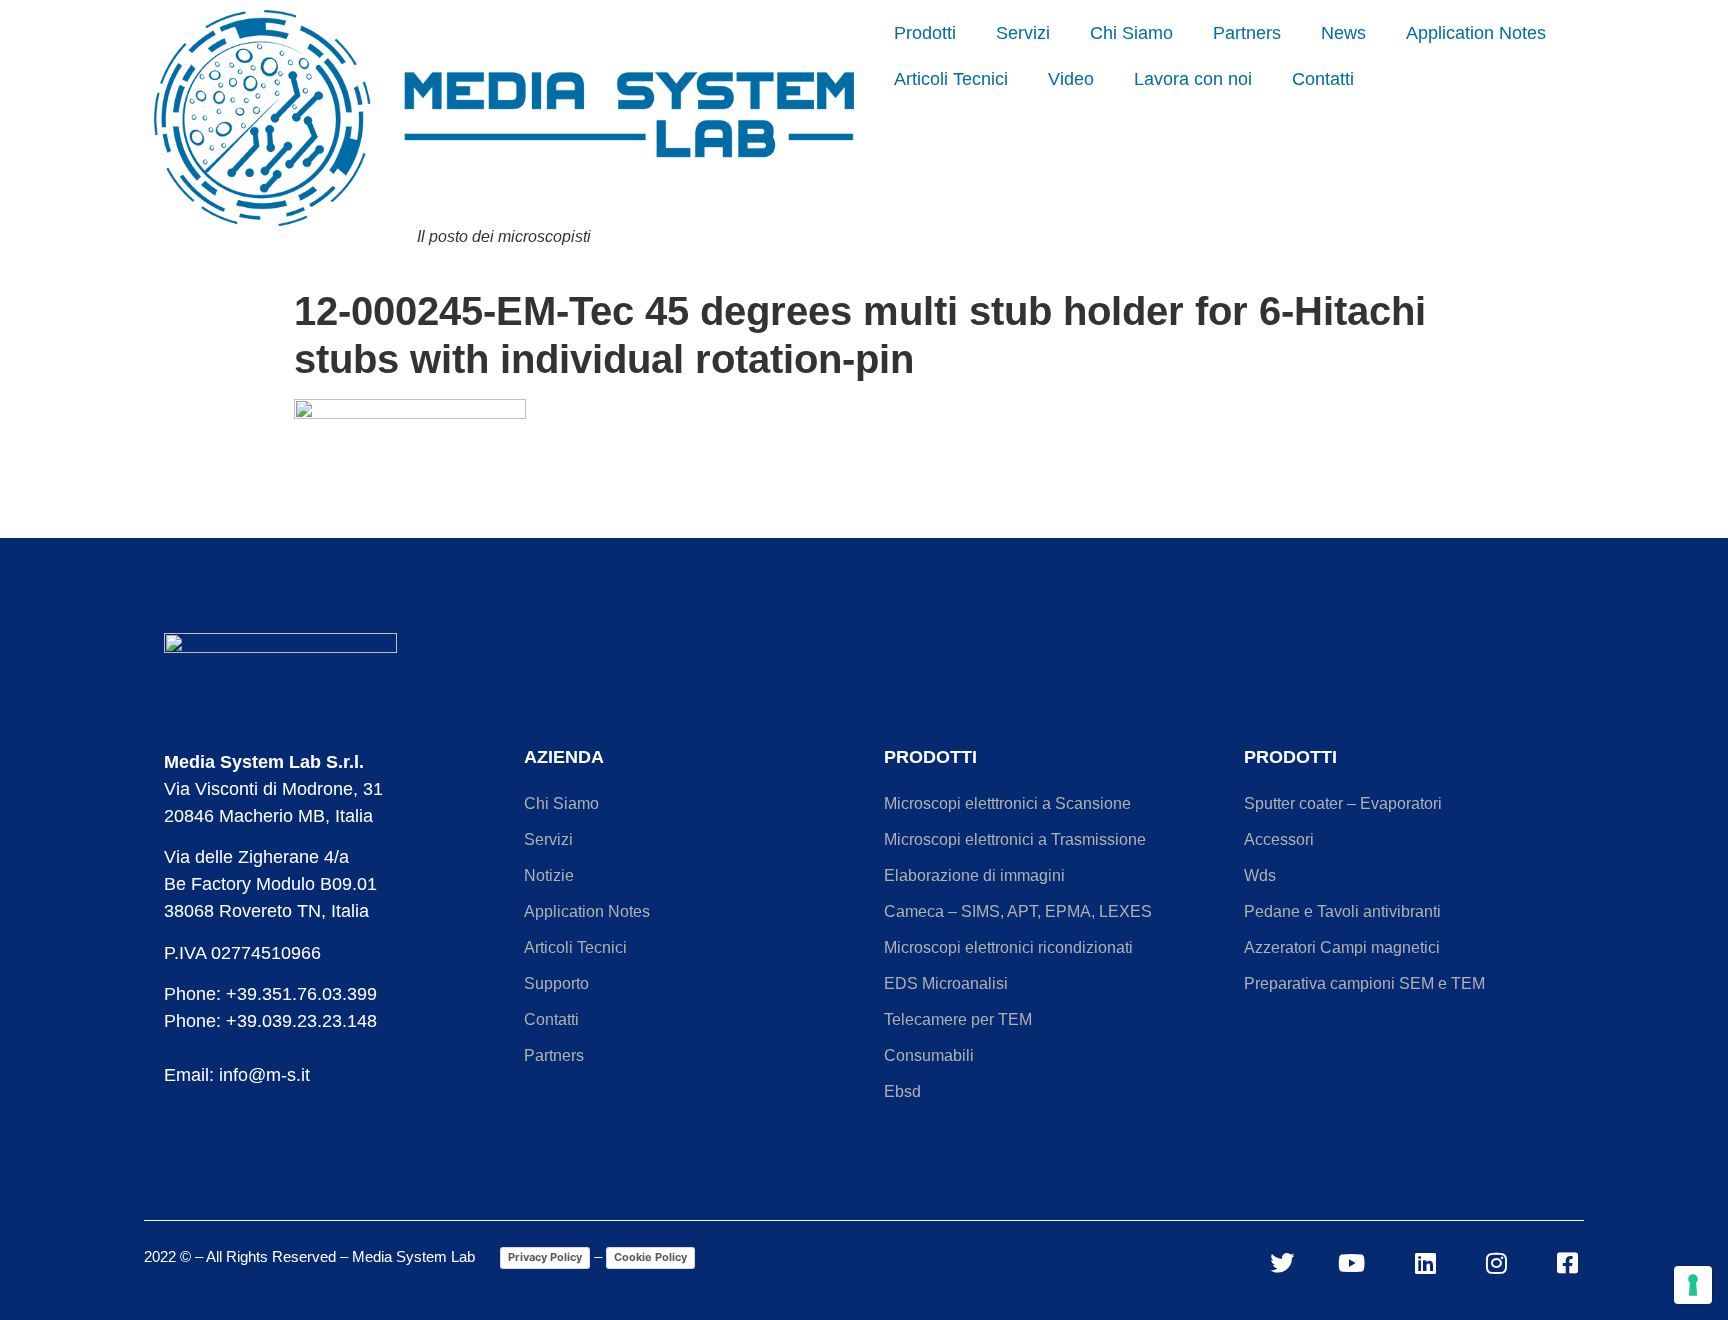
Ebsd (902, 1091)
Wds (1260, 875)
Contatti (1323, 79)
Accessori (1279, 839)
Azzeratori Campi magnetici (1342, 947)
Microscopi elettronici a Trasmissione (1015, 839)
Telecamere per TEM (958, 1019)
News (1343, 33)
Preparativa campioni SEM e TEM (1364, 983)
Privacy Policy (545, 1257)
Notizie (549, 875)
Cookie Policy (650, 1257)
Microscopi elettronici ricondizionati (1008, 947)
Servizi (1023, 33)
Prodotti (925, 33)
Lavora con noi (1193, 79)
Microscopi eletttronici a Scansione (1007, 803)
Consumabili (929, 1055)
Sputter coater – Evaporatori (1343, 803)
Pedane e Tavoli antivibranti (1342, 911)
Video (1071, 79)
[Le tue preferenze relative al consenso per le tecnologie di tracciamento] (1693, 1285)
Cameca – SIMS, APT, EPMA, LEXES (1018, 911)
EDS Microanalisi (946, 983)
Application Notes (1476, 33)
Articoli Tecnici (951, 79)
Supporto (556, 983)
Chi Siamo (1131, 33)
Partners (1247, 33)
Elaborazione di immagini (974, 875)
